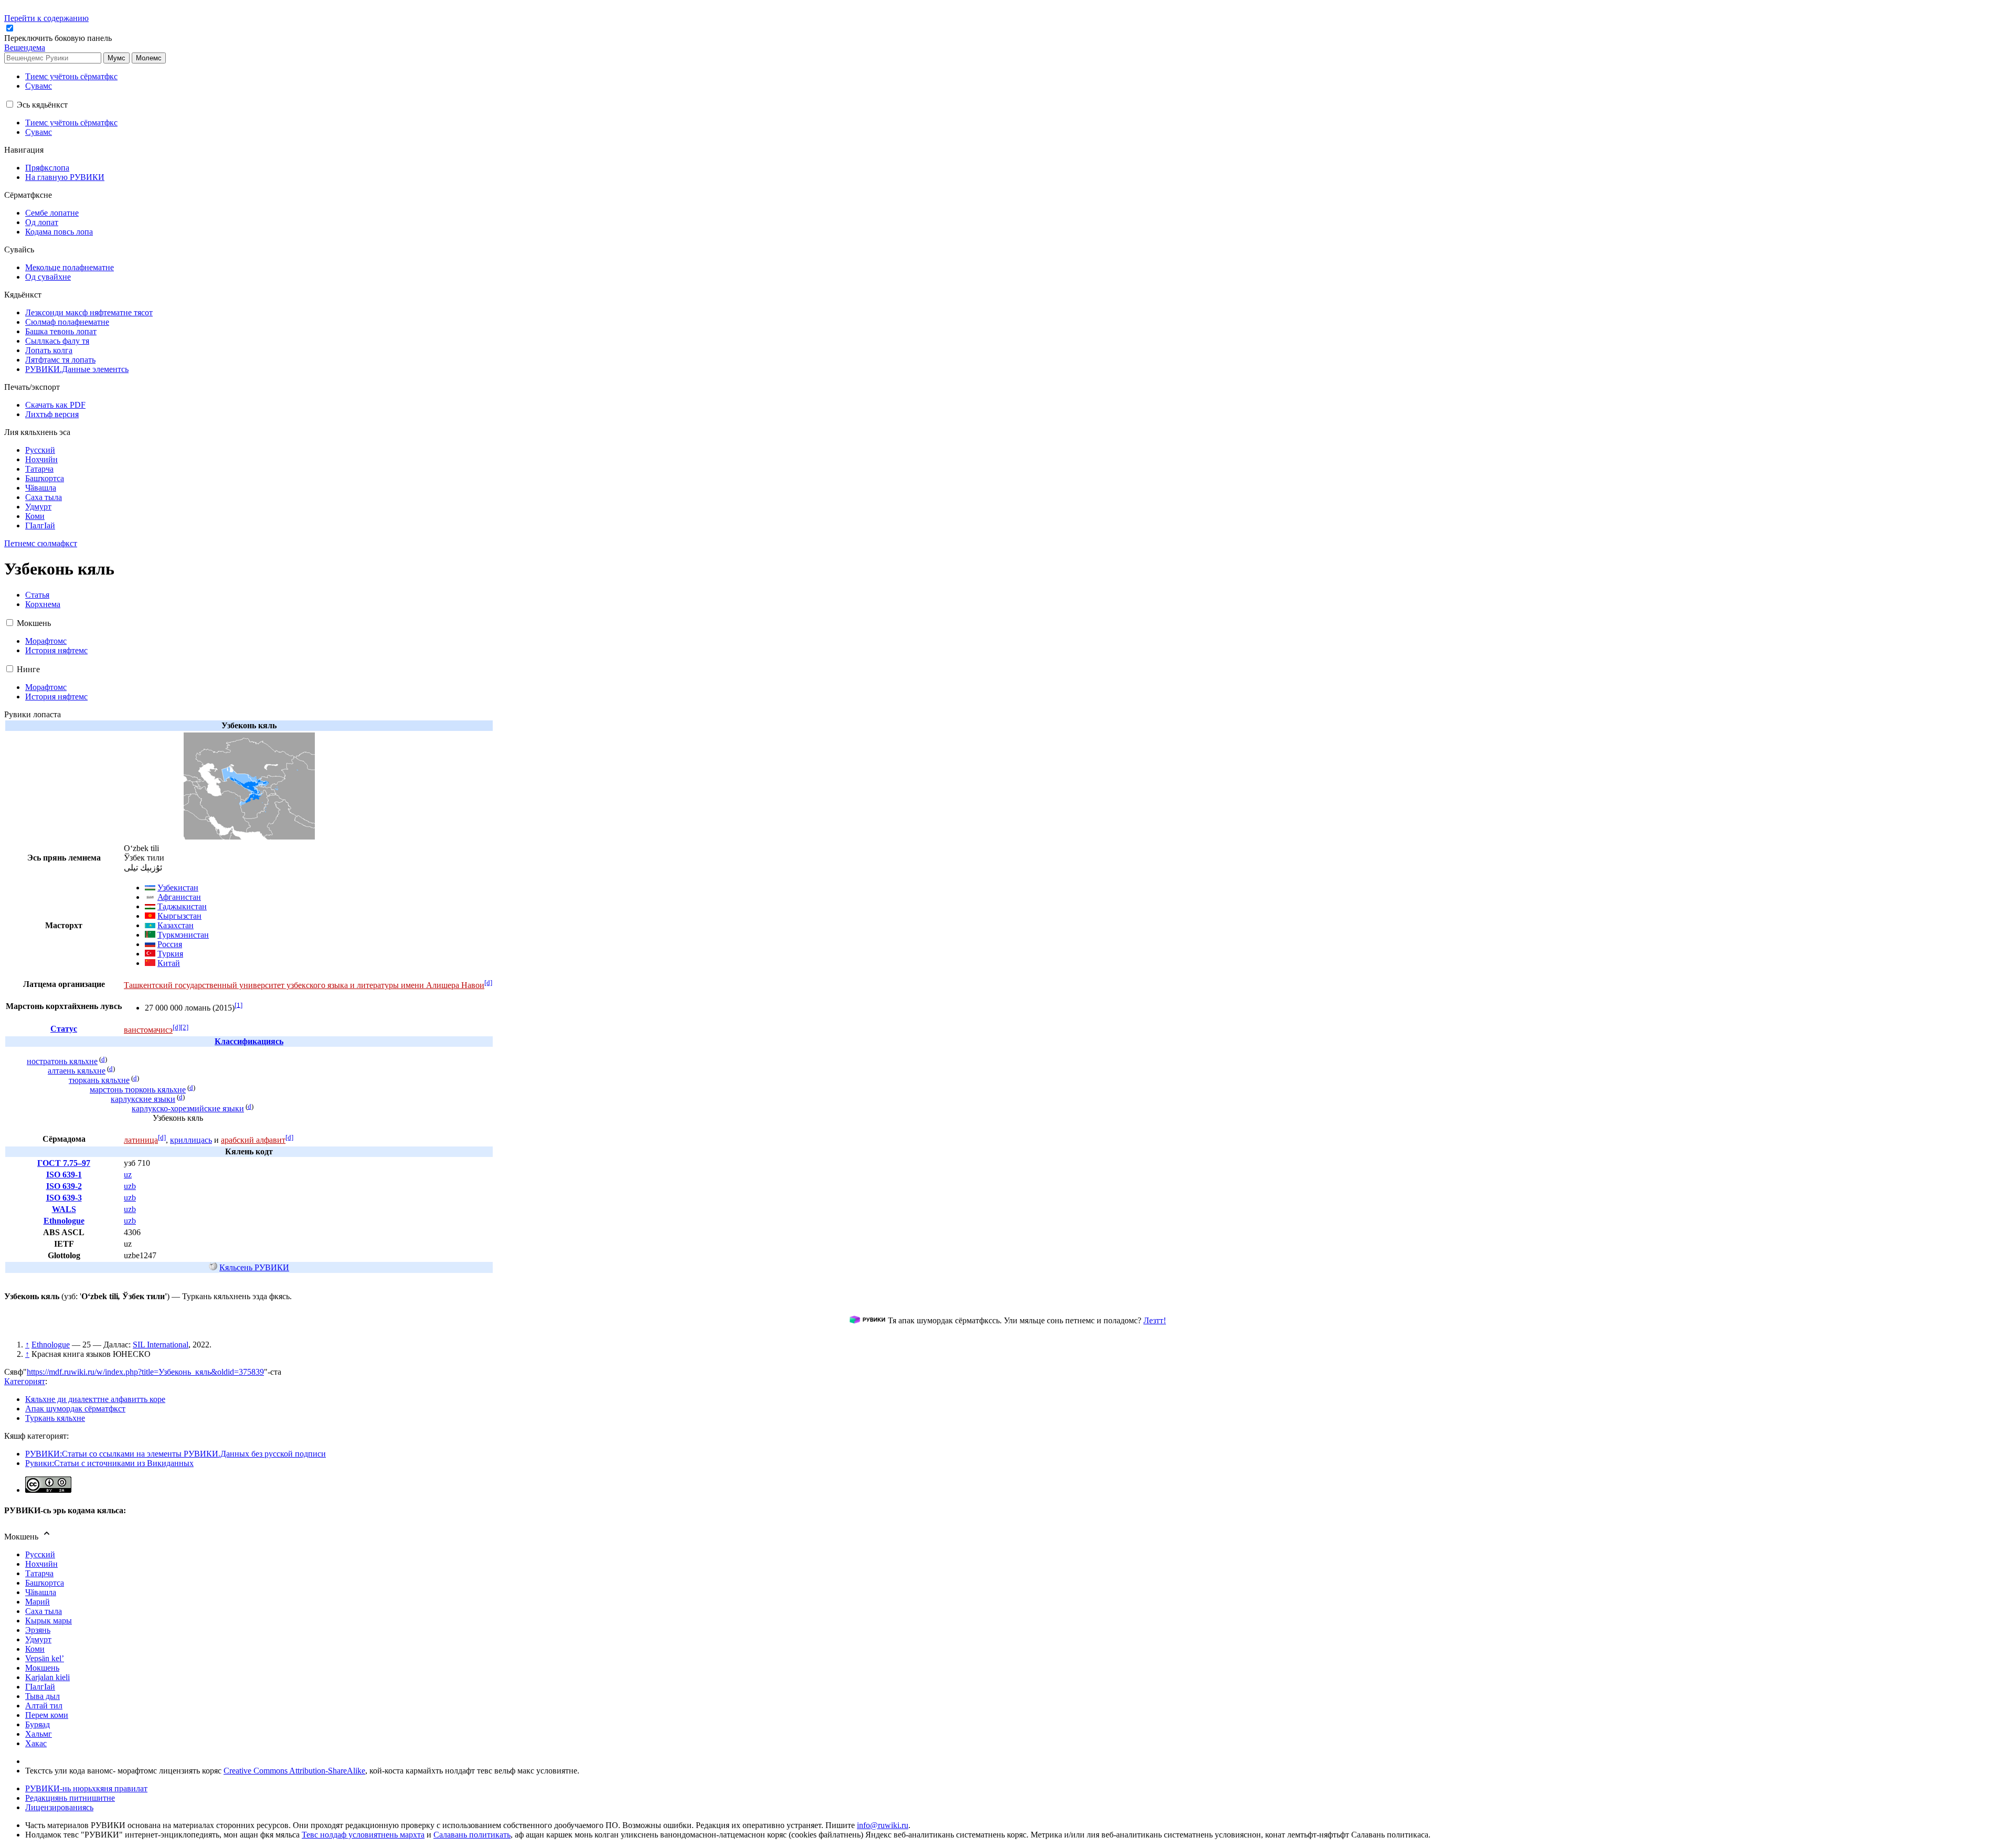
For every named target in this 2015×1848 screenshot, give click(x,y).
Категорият (25, 1381)
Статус (64, 1029)
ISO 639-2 (64, 1186)
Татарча (39, 1573)
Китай (169, 963)
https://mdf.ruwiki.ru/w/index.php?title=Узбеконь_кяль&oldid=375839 (145, 1372)
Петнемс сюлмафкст (41, 543)
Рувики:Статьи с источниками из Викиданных (109, 1463)
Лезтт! (1155, 1320)
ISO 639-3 (64, 1198)
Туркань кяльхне (55, 1418)
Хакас (36, 1743)
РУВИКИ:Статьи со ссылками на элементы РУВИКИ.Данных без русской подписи (176, 1454)
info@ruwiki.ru (883, 1825)
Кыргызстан (179, 916)
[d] (488, 983)
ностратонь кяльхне (62, 1061)
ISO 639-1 (64, 1175)
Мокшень (42, 1668)
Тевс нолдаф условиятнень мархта (363, 1835)
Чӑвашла (41, 1592)
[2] (184, 1027)
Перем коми (47, 1715)
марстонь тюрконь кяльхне (138, 1090)
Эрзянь (38, 1630)
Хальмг (39, 1734)
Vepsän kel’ (45, 1658)
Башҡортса (45, 1583)
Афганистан (179, 897)
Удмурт (38, 1639)
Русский (40, 1554)
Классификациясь (249, 1041)
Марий (38, 1602)
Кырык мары (49, 1621)
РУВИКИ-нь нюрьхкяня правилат (86, 1788)
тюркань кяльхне (99, 1080)
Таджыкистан (182, 906)
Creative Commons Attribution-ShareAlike (294, 1771)
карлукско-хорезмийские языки (188, 1108)
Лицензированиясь (59, 1807)
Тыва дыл (43, 1696)
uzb (130, 1186)
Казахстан (176, 925)
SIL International (161, 1345)
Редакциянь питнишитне (70, 1798)
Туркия (170, 954)
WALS (64, 1209)
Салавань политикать (472, 1835)
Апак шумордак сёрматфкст (75, 1409)
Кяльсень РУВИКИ (254, 1267)
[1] (238, 1005)
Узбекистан (178, 888)
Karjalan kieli (47, 1677)
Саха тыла (44, 1611)
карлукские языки (143, 1099)
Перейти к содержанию (46, 18)
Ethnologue (64, 1221)
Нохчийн (41, 1564)
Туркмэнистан (183, 935)
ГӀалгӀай (40, 1687)
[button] (59, 38)
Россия (170, 944)
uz (128, 1175)
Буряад (38, 1724)
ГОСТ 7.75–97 (64, 1163)
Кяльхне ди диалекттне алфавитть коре (95, 1399)
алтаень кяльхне (77, 1071)
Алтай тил (44, 1706)
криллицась (191, 1140)
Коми (35, 1649)
